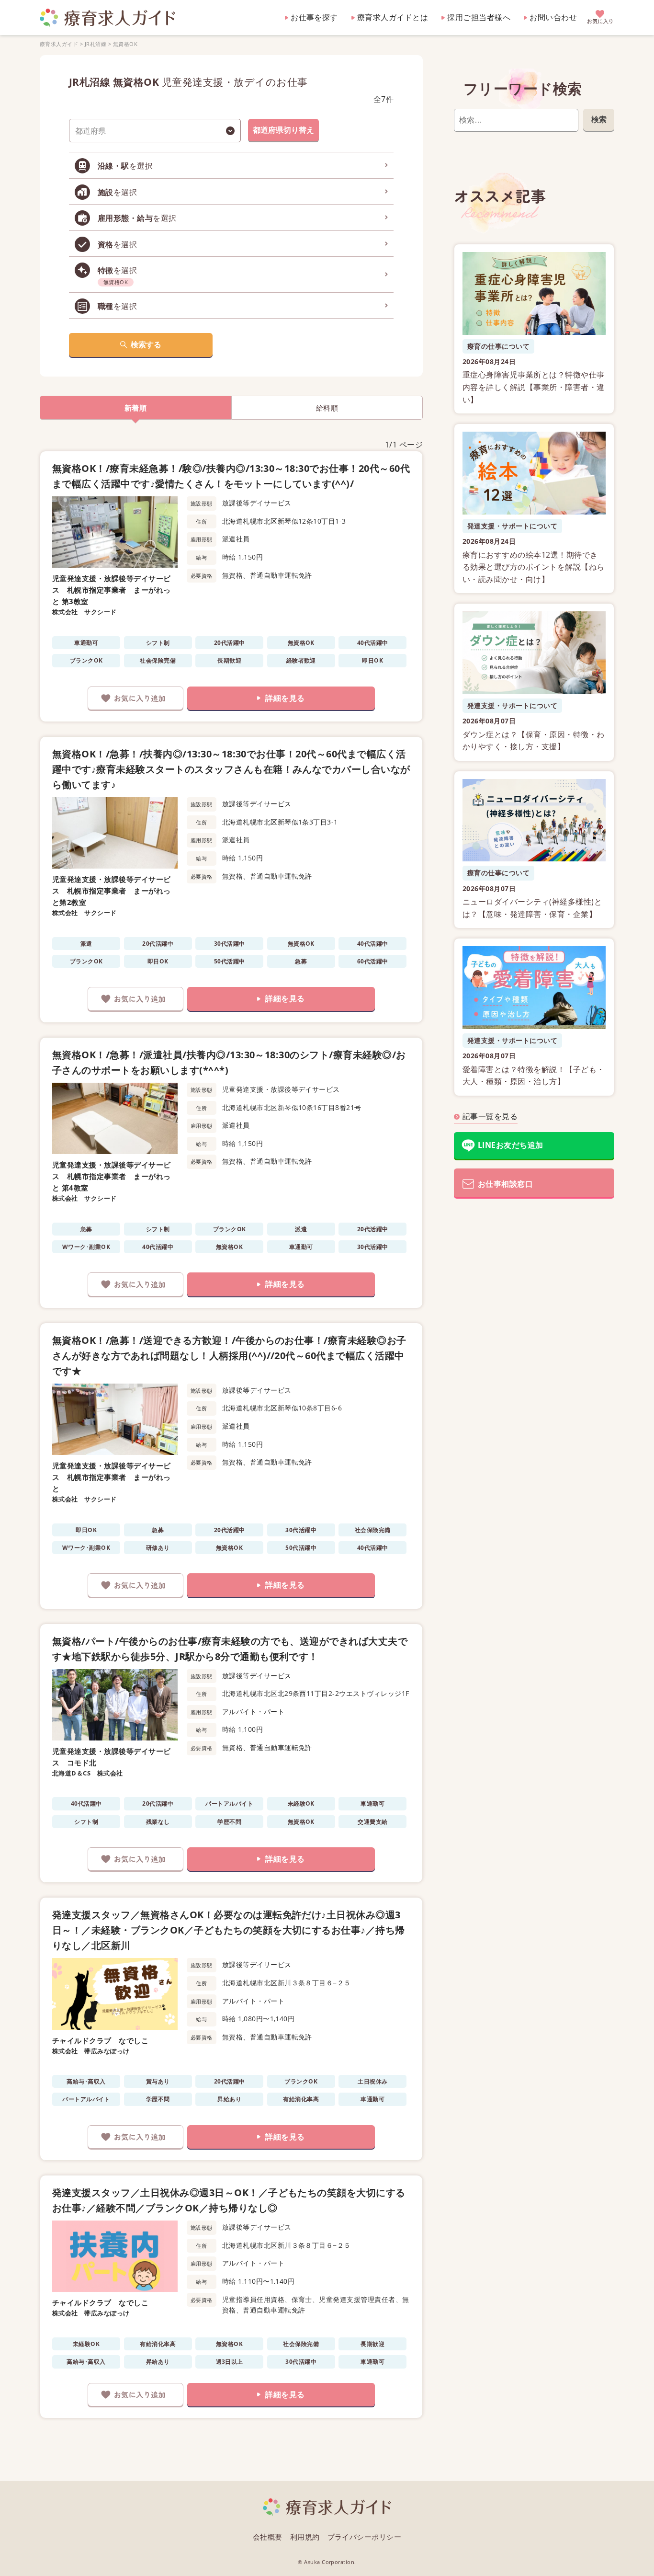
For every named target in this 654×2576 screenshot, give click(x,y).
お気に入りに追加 (135, 698)
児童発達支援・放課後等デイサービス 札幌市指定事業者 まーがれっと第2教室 (112, 891)
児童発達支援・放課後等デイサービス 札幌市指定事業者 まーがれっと (112, 1477)
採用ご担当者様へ (479, 17)
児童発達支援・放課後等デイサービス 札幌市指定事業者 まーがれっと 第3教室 (112, 590)
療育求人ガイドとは (393, 17)
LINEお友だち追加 (511, 1145)
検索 (599, 119)
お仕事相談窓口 (505, 1184)
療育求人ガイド (59, 44)
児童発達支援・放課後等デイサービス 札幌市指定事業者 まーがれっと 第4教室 (112, 1176)
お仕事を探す (314, 17)
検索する (146, 344)
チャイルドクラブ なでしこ (100, 2040)
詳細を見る (285, 698)
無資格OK (125, 44)
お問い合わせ (553, 17)
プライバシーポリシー (365, 2537)
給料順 (327, 408)
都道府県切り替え (283, 130)
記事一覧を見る (490, 1116)
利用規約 (305, 2537)
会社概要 (268, 2537)
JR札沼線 (96, 44)
